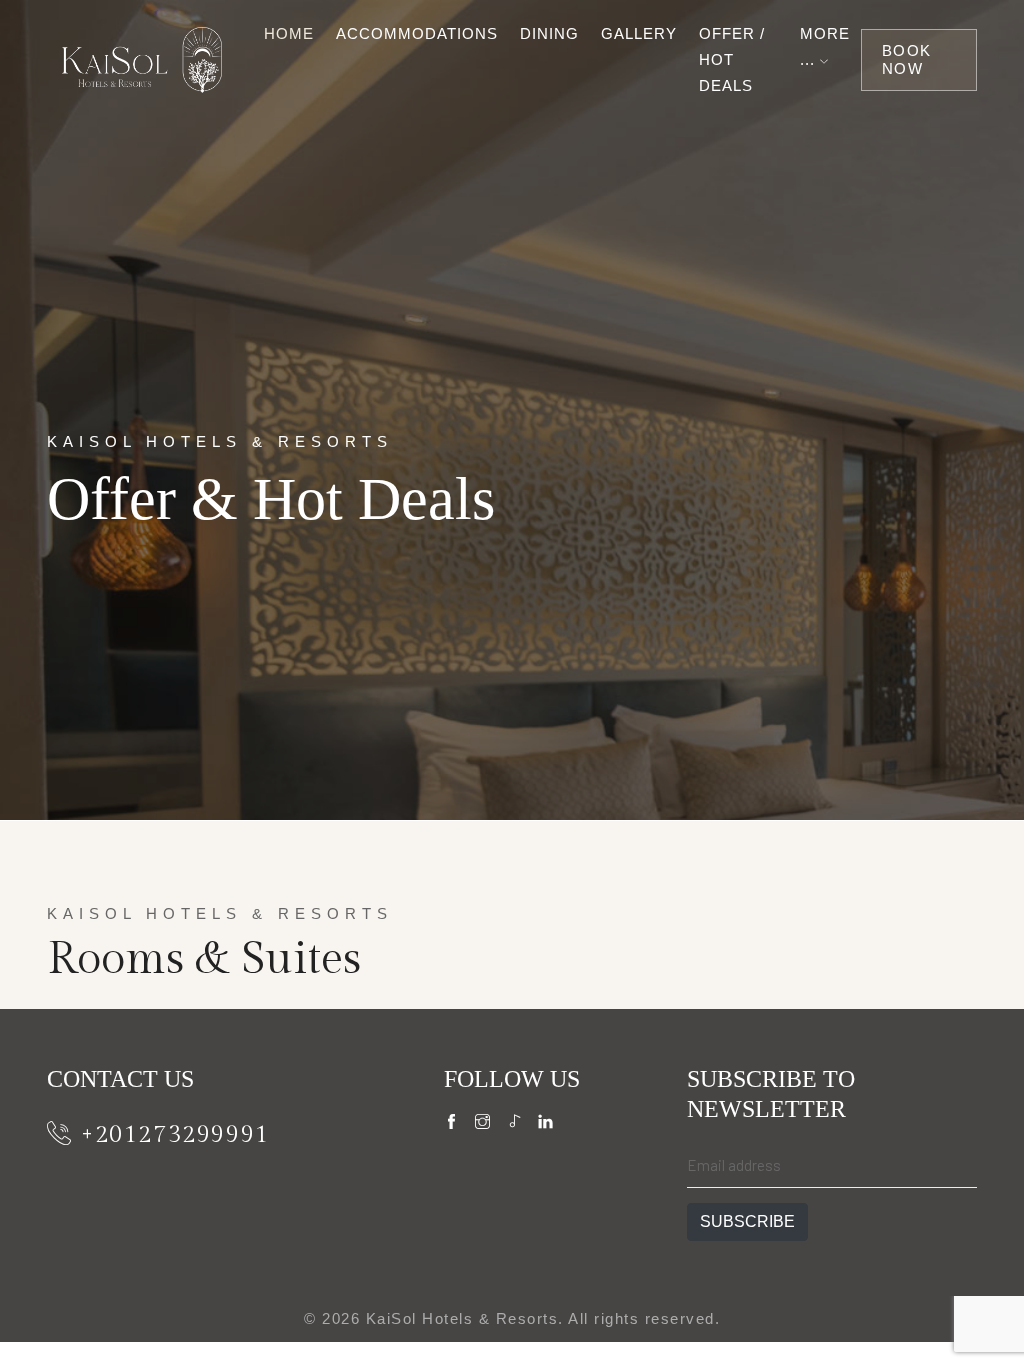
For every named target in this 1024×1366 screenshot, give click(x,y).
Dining (549, 33)
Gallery (639, 33)
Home (289, 33)
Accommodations (417, 33)
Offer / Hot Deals (732, 60)
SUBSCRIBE (747, 1221)
